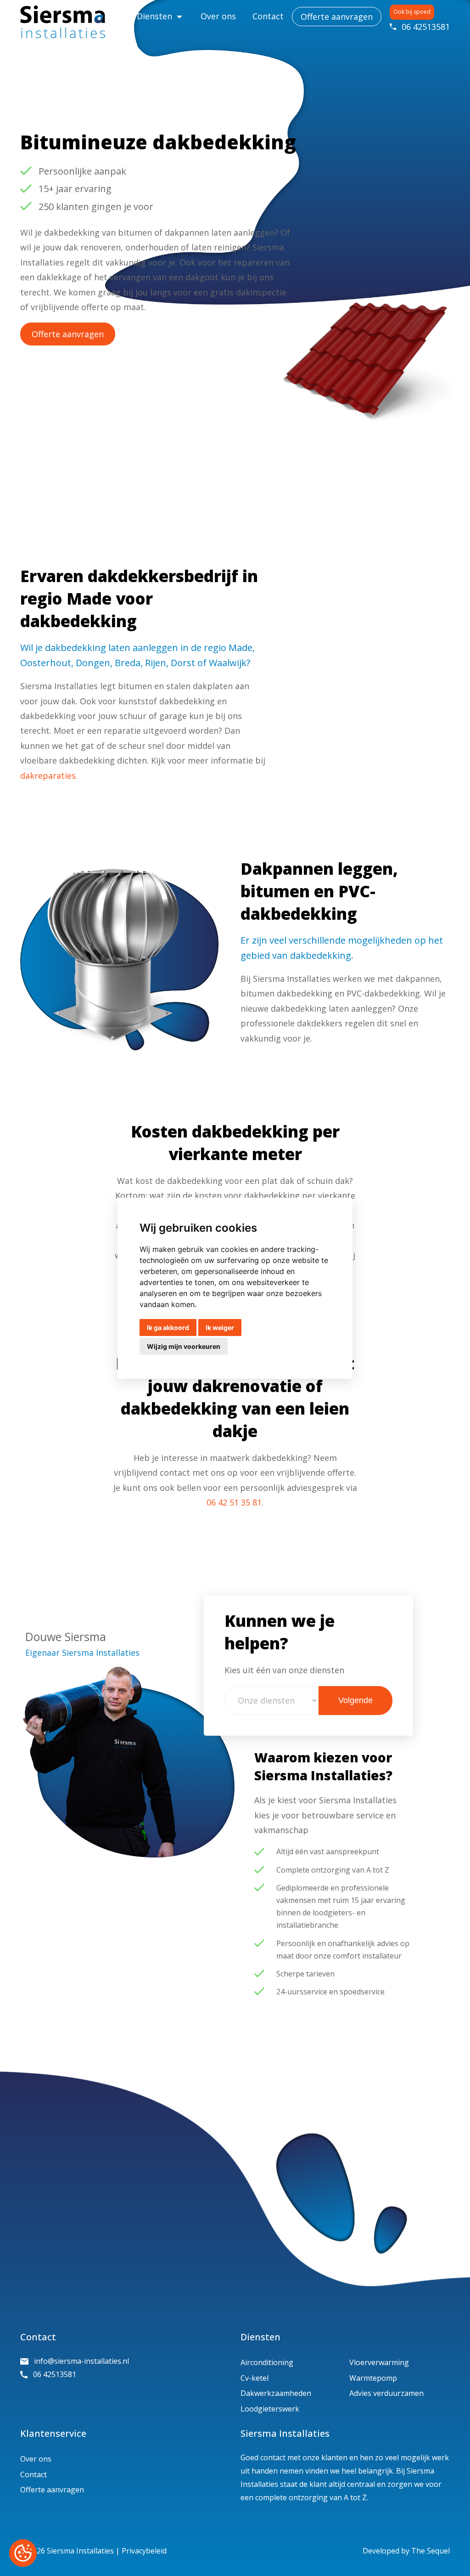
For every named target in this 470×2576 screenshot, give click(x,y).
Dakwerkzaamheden (276, 2393)
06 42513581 (426, 27)
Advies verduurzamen (386, 2393)
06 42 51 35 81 (234, 1502)
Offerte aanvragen (337, 17)
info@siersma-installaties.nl (81, 2361)
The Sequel (431, 2551)
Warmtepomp (373, 2378)
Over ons (218, 16)
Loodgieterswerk (270, 2409)
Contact (268, 16)
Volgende (355, 1700)
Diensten (154, 16)
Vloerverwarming (379, 2362)
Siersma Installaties (80, 2551)
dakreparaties (48, 776)
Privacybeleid (144, 2551)
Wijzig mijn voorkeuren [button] (184, 1346)
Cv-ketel (255, 2378)
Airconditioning (267, 2362)
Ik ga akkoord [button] (168, 1328)
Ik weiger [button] (220, 1328)
